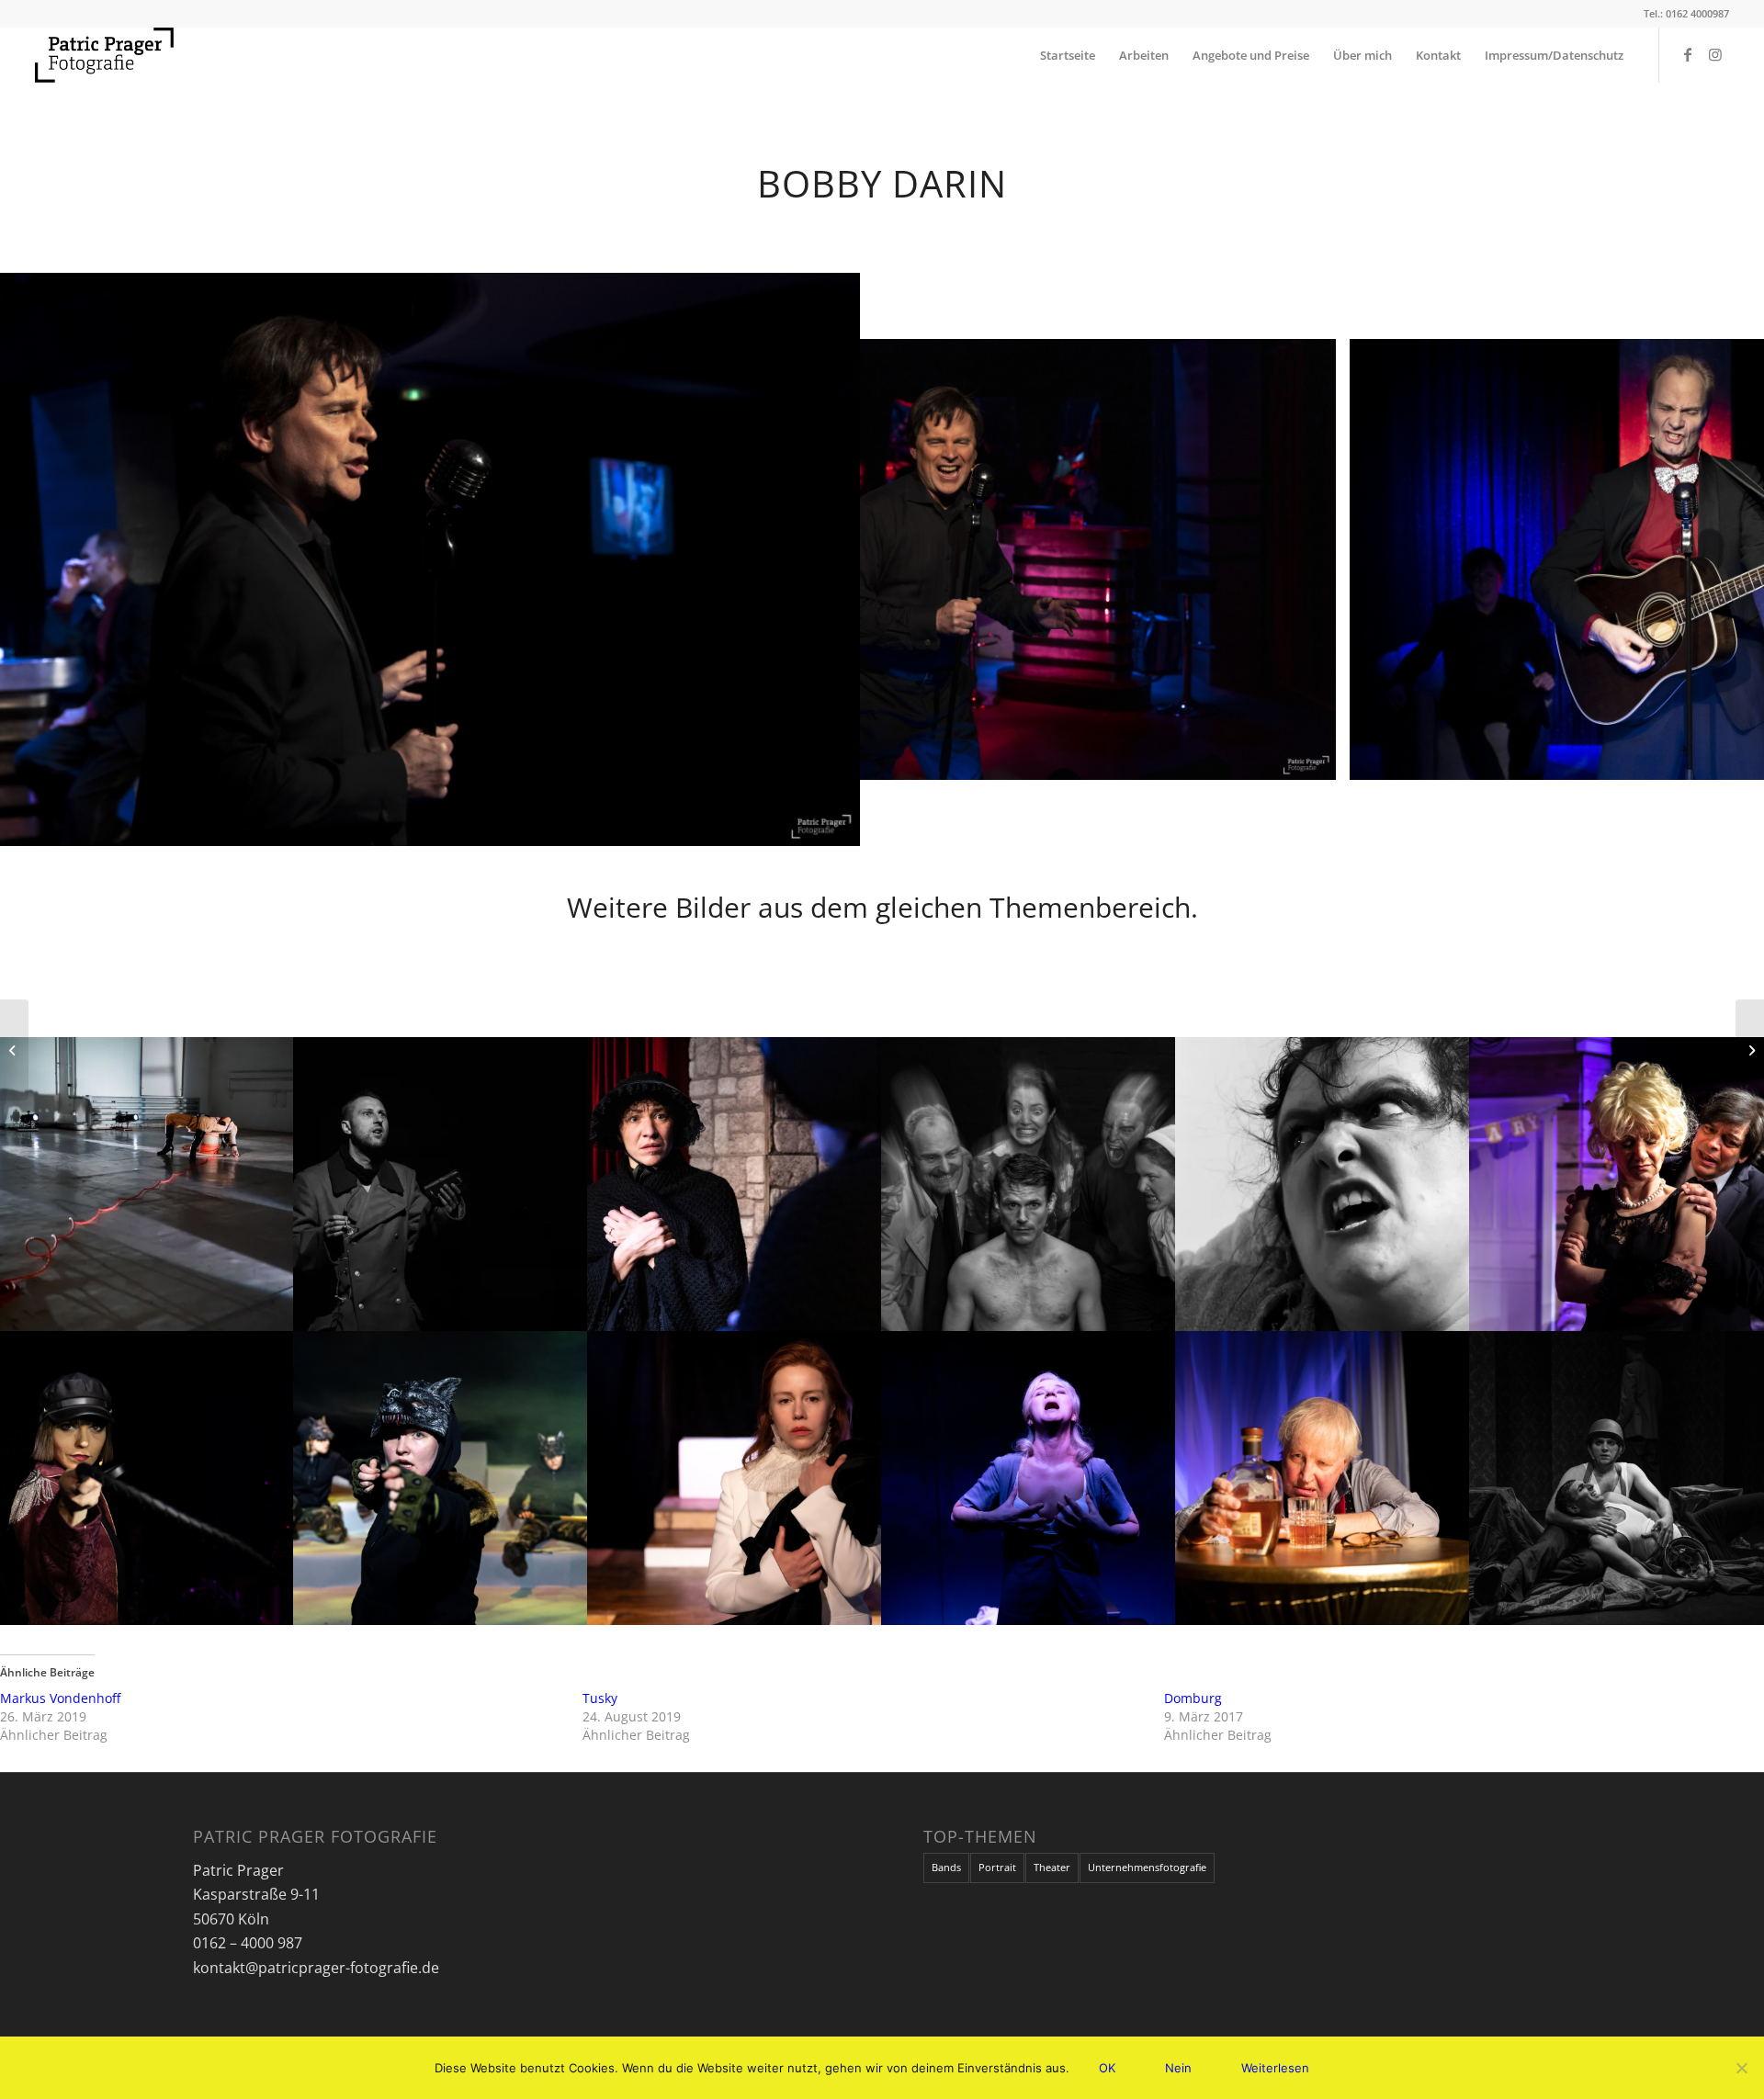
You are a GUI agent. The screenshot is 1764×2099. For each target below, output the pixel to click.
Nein (1178, 2068)
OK (1107, 2068)
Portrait (997, 1867)
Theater (1052, 1867)
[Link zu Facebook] (1688, 54)
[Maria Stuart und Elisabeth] (1750, 1050)
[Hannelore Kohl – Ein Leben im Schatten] (14, 1050)
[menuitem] (1068, 55)
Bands (946, 1867)
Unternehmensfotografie (1147, 1867)
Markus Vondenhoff (60, 1698)
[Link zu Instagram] (1715, 54)
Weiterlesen (1275, 2068)
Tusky (600, 1698)
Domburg (1193, 1698)
